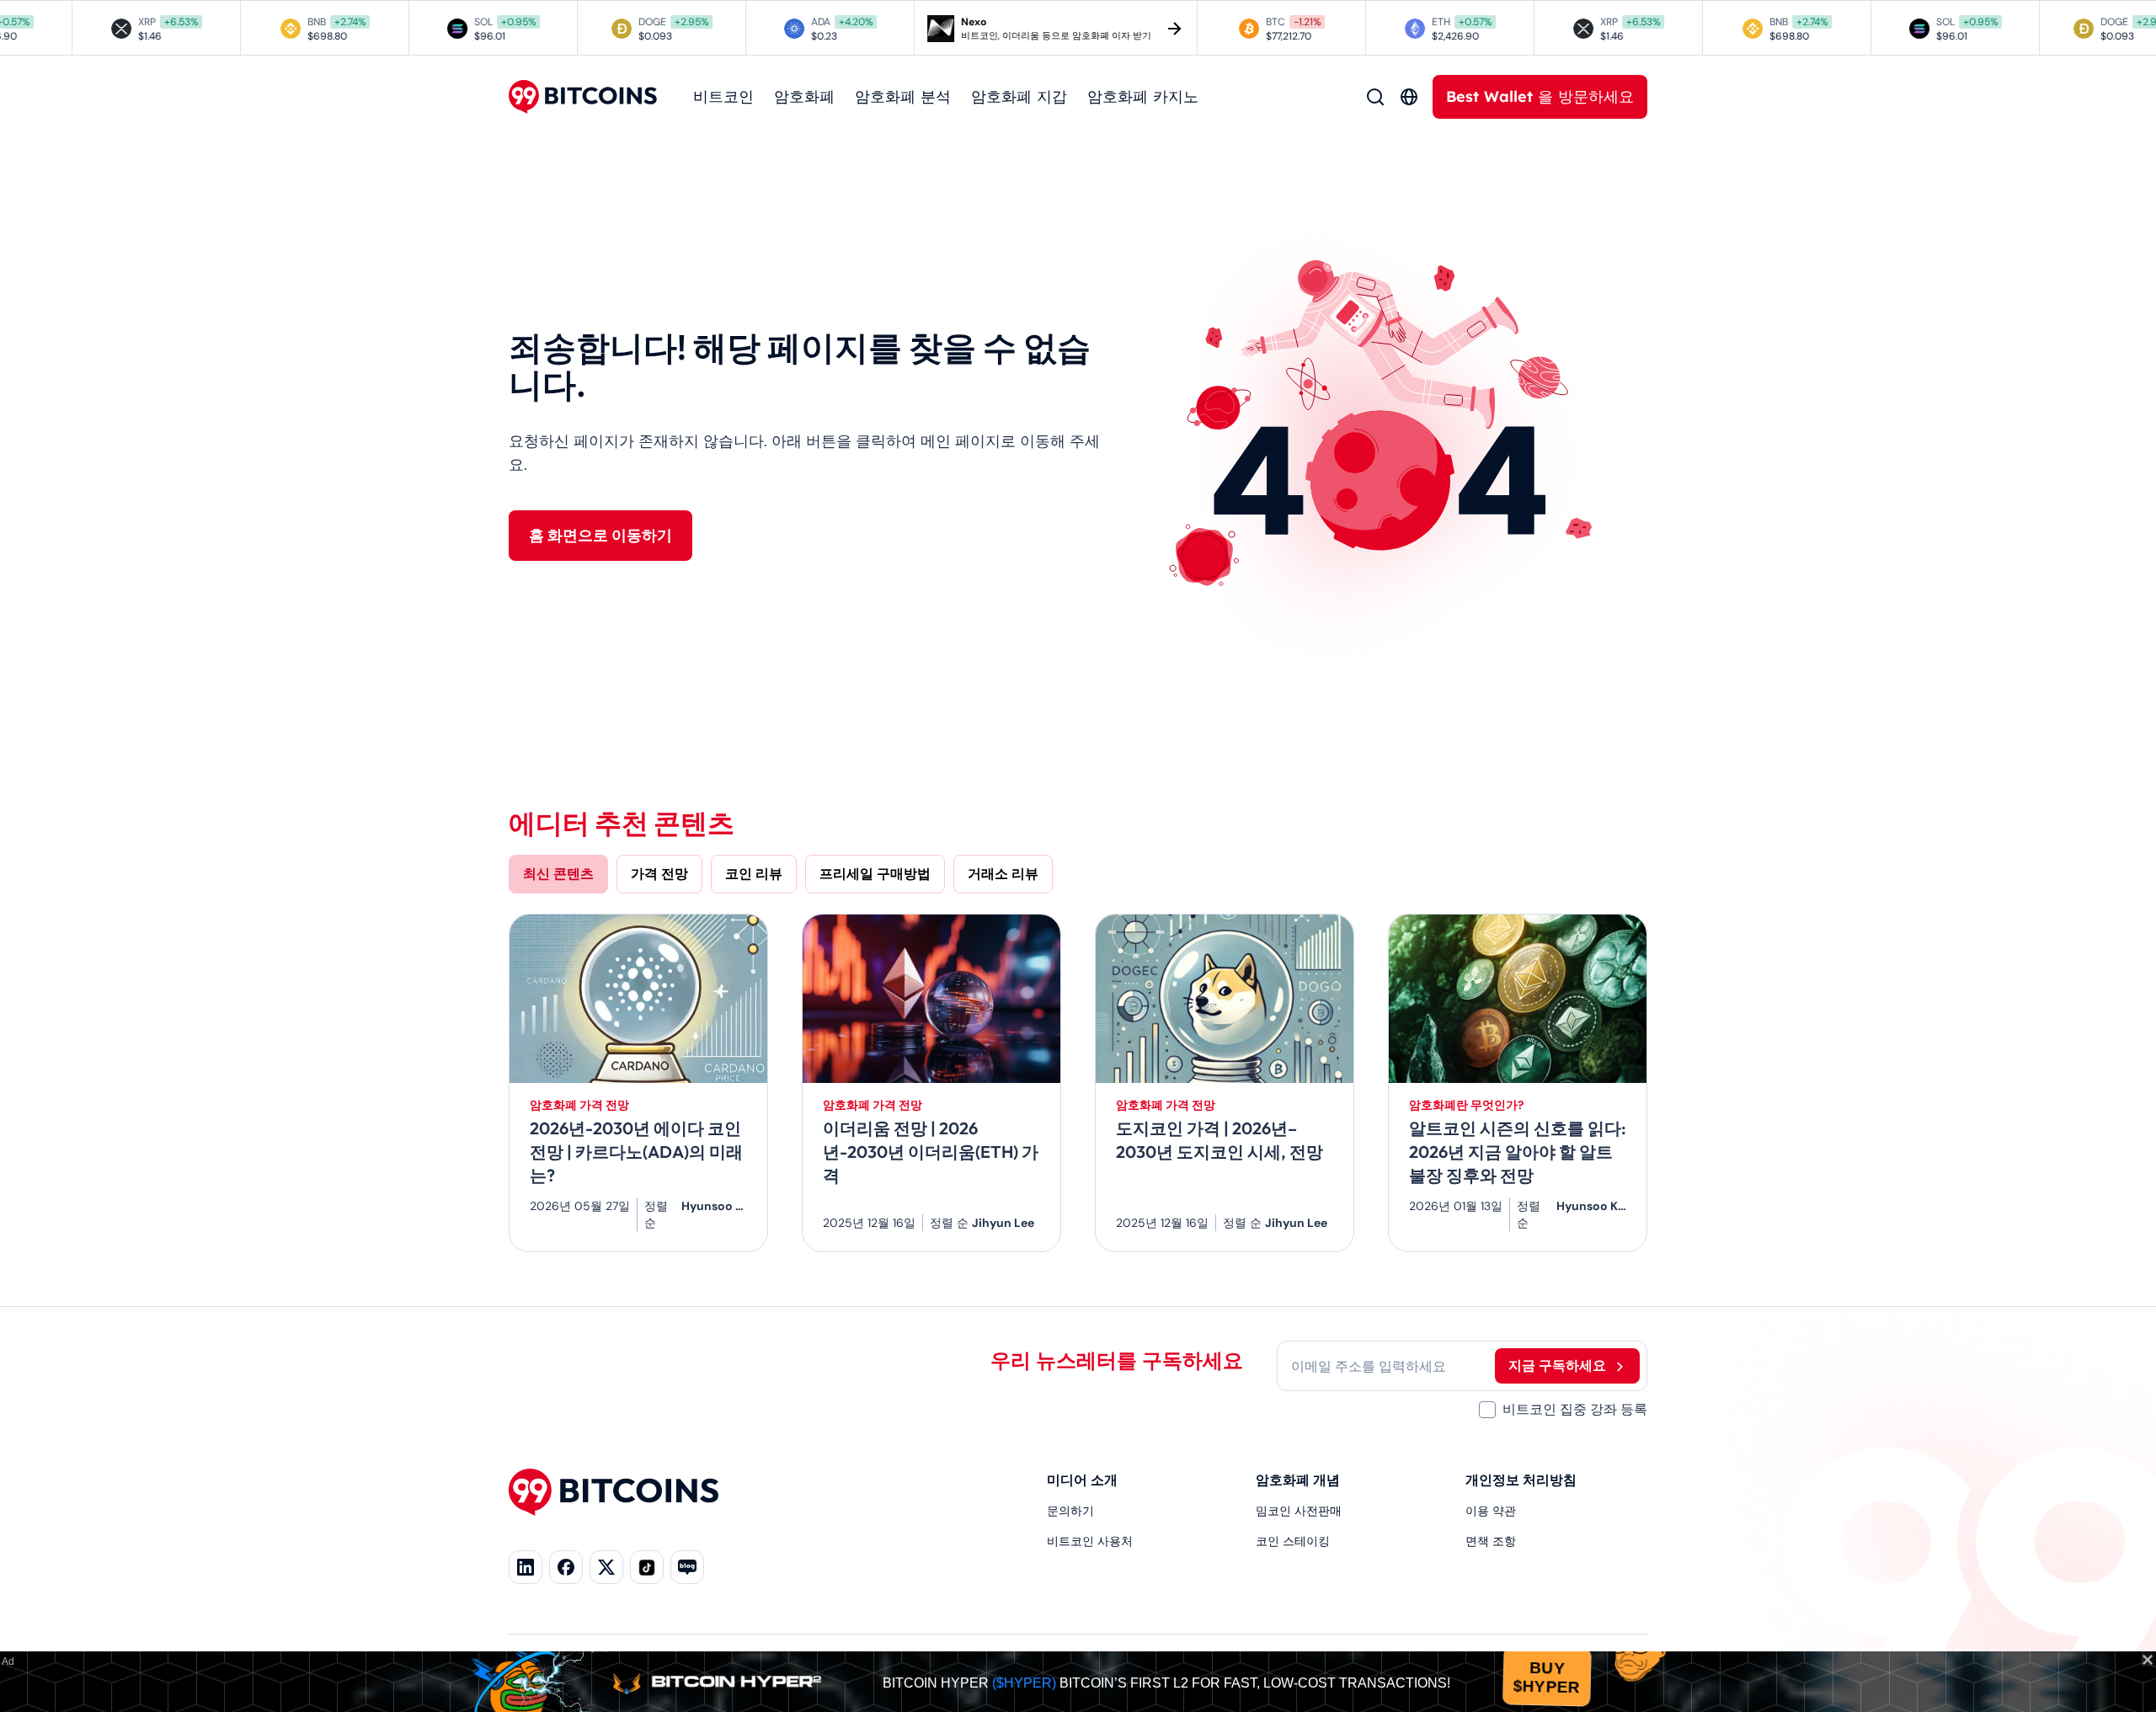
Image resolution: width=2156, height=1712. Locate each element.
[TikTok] (647, 1567)
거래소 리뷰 (1003, 874)
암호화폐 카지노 (1143, 96)
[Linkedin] (526, 1567)
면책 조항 (1491, 1541)
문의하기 (1070, 1511)
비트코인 (723, 96)
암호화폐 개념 (1298, 1480)
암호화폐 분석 (903, 96)
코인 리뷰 (754, 874)
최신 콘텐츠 (558, 874)
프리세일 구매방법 (875, 874)
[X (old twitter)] (606, 1567)
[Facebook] (566, 1567)
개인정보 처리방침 (1521, 1480)
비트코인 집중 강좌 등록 (1575, 1409)
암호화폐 (804, 96)
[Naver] (687, 1567)
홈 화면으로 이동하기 (600, 536)
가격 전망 (659, 874)
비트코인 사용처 (1090, 1541)
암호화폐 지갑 (1019, 96)
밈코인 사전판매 (1299, 1511)
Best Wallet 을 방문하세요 (1540, 96)
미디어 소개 (1082, 1480)
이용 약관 (1491, 1511)
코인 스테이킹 (1293, 1541)
